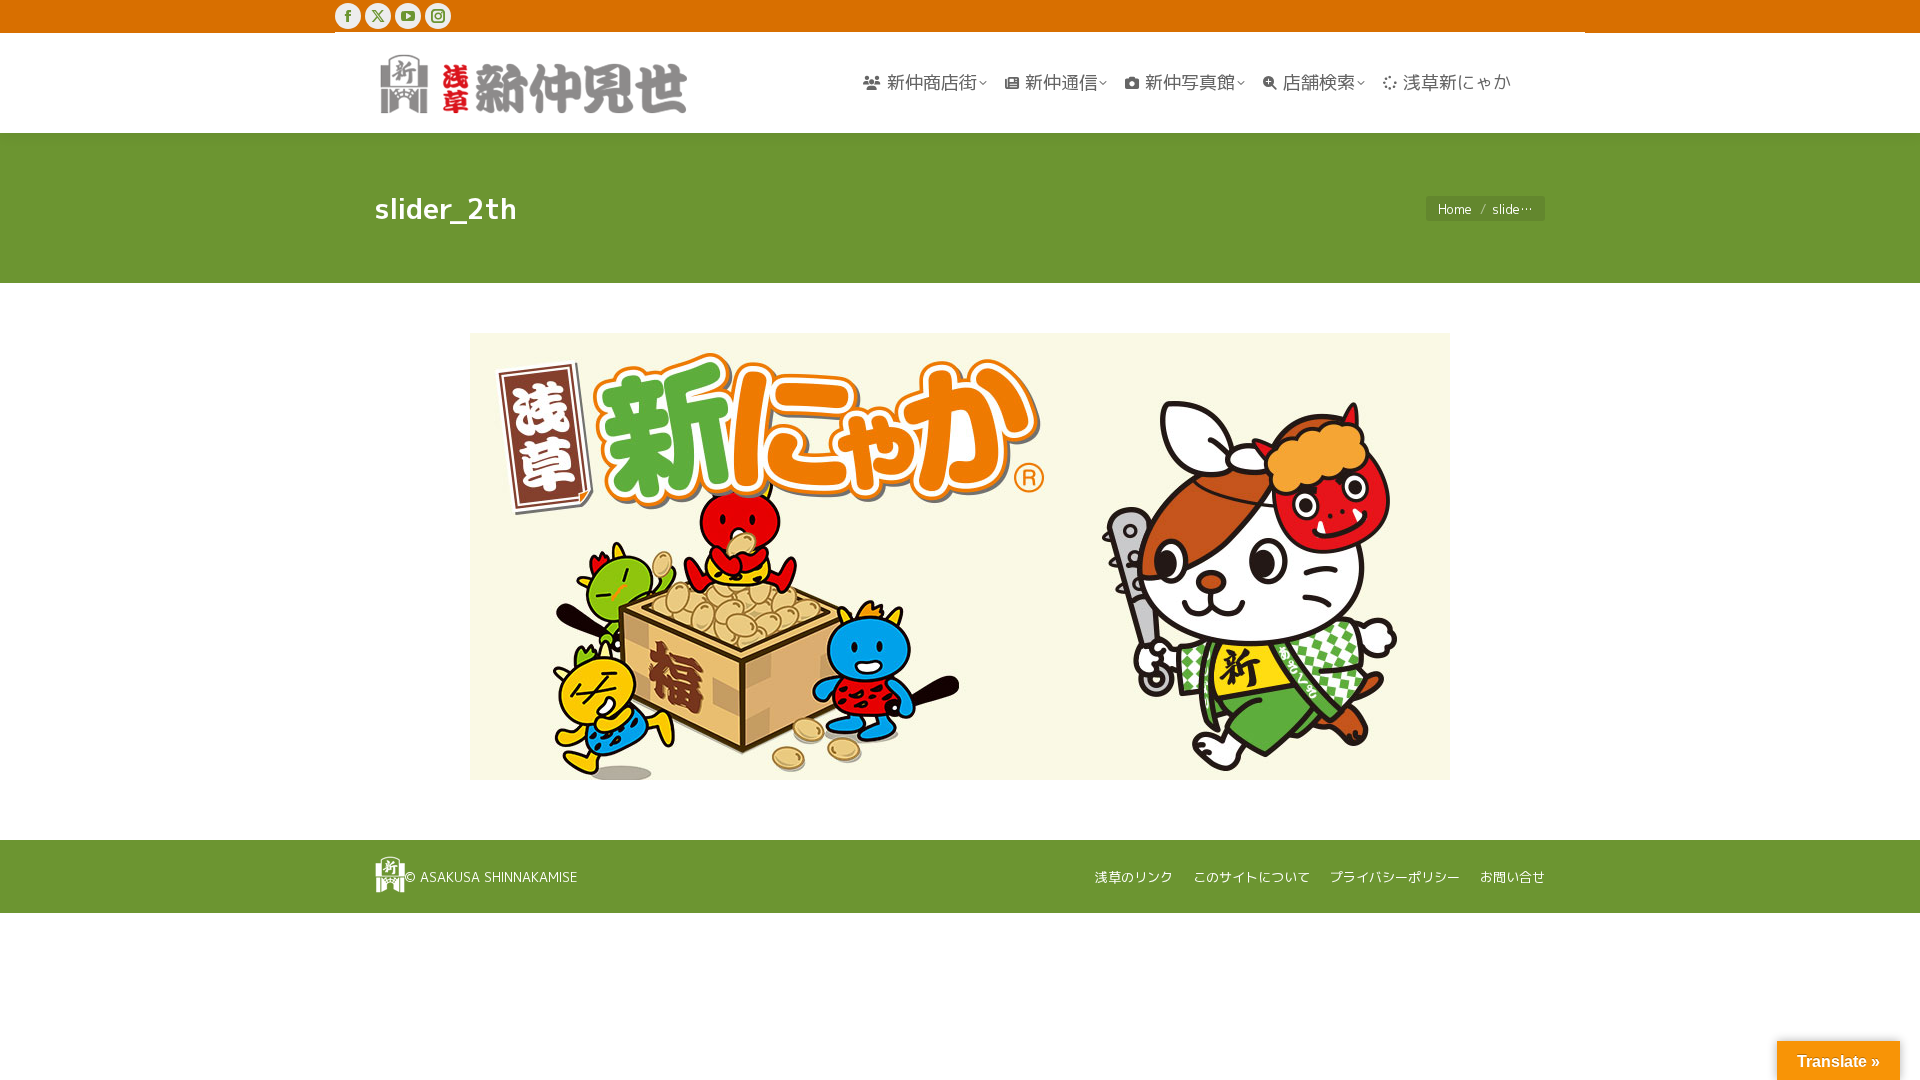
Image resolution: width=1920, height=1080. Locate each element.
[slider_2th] (960, 556)
